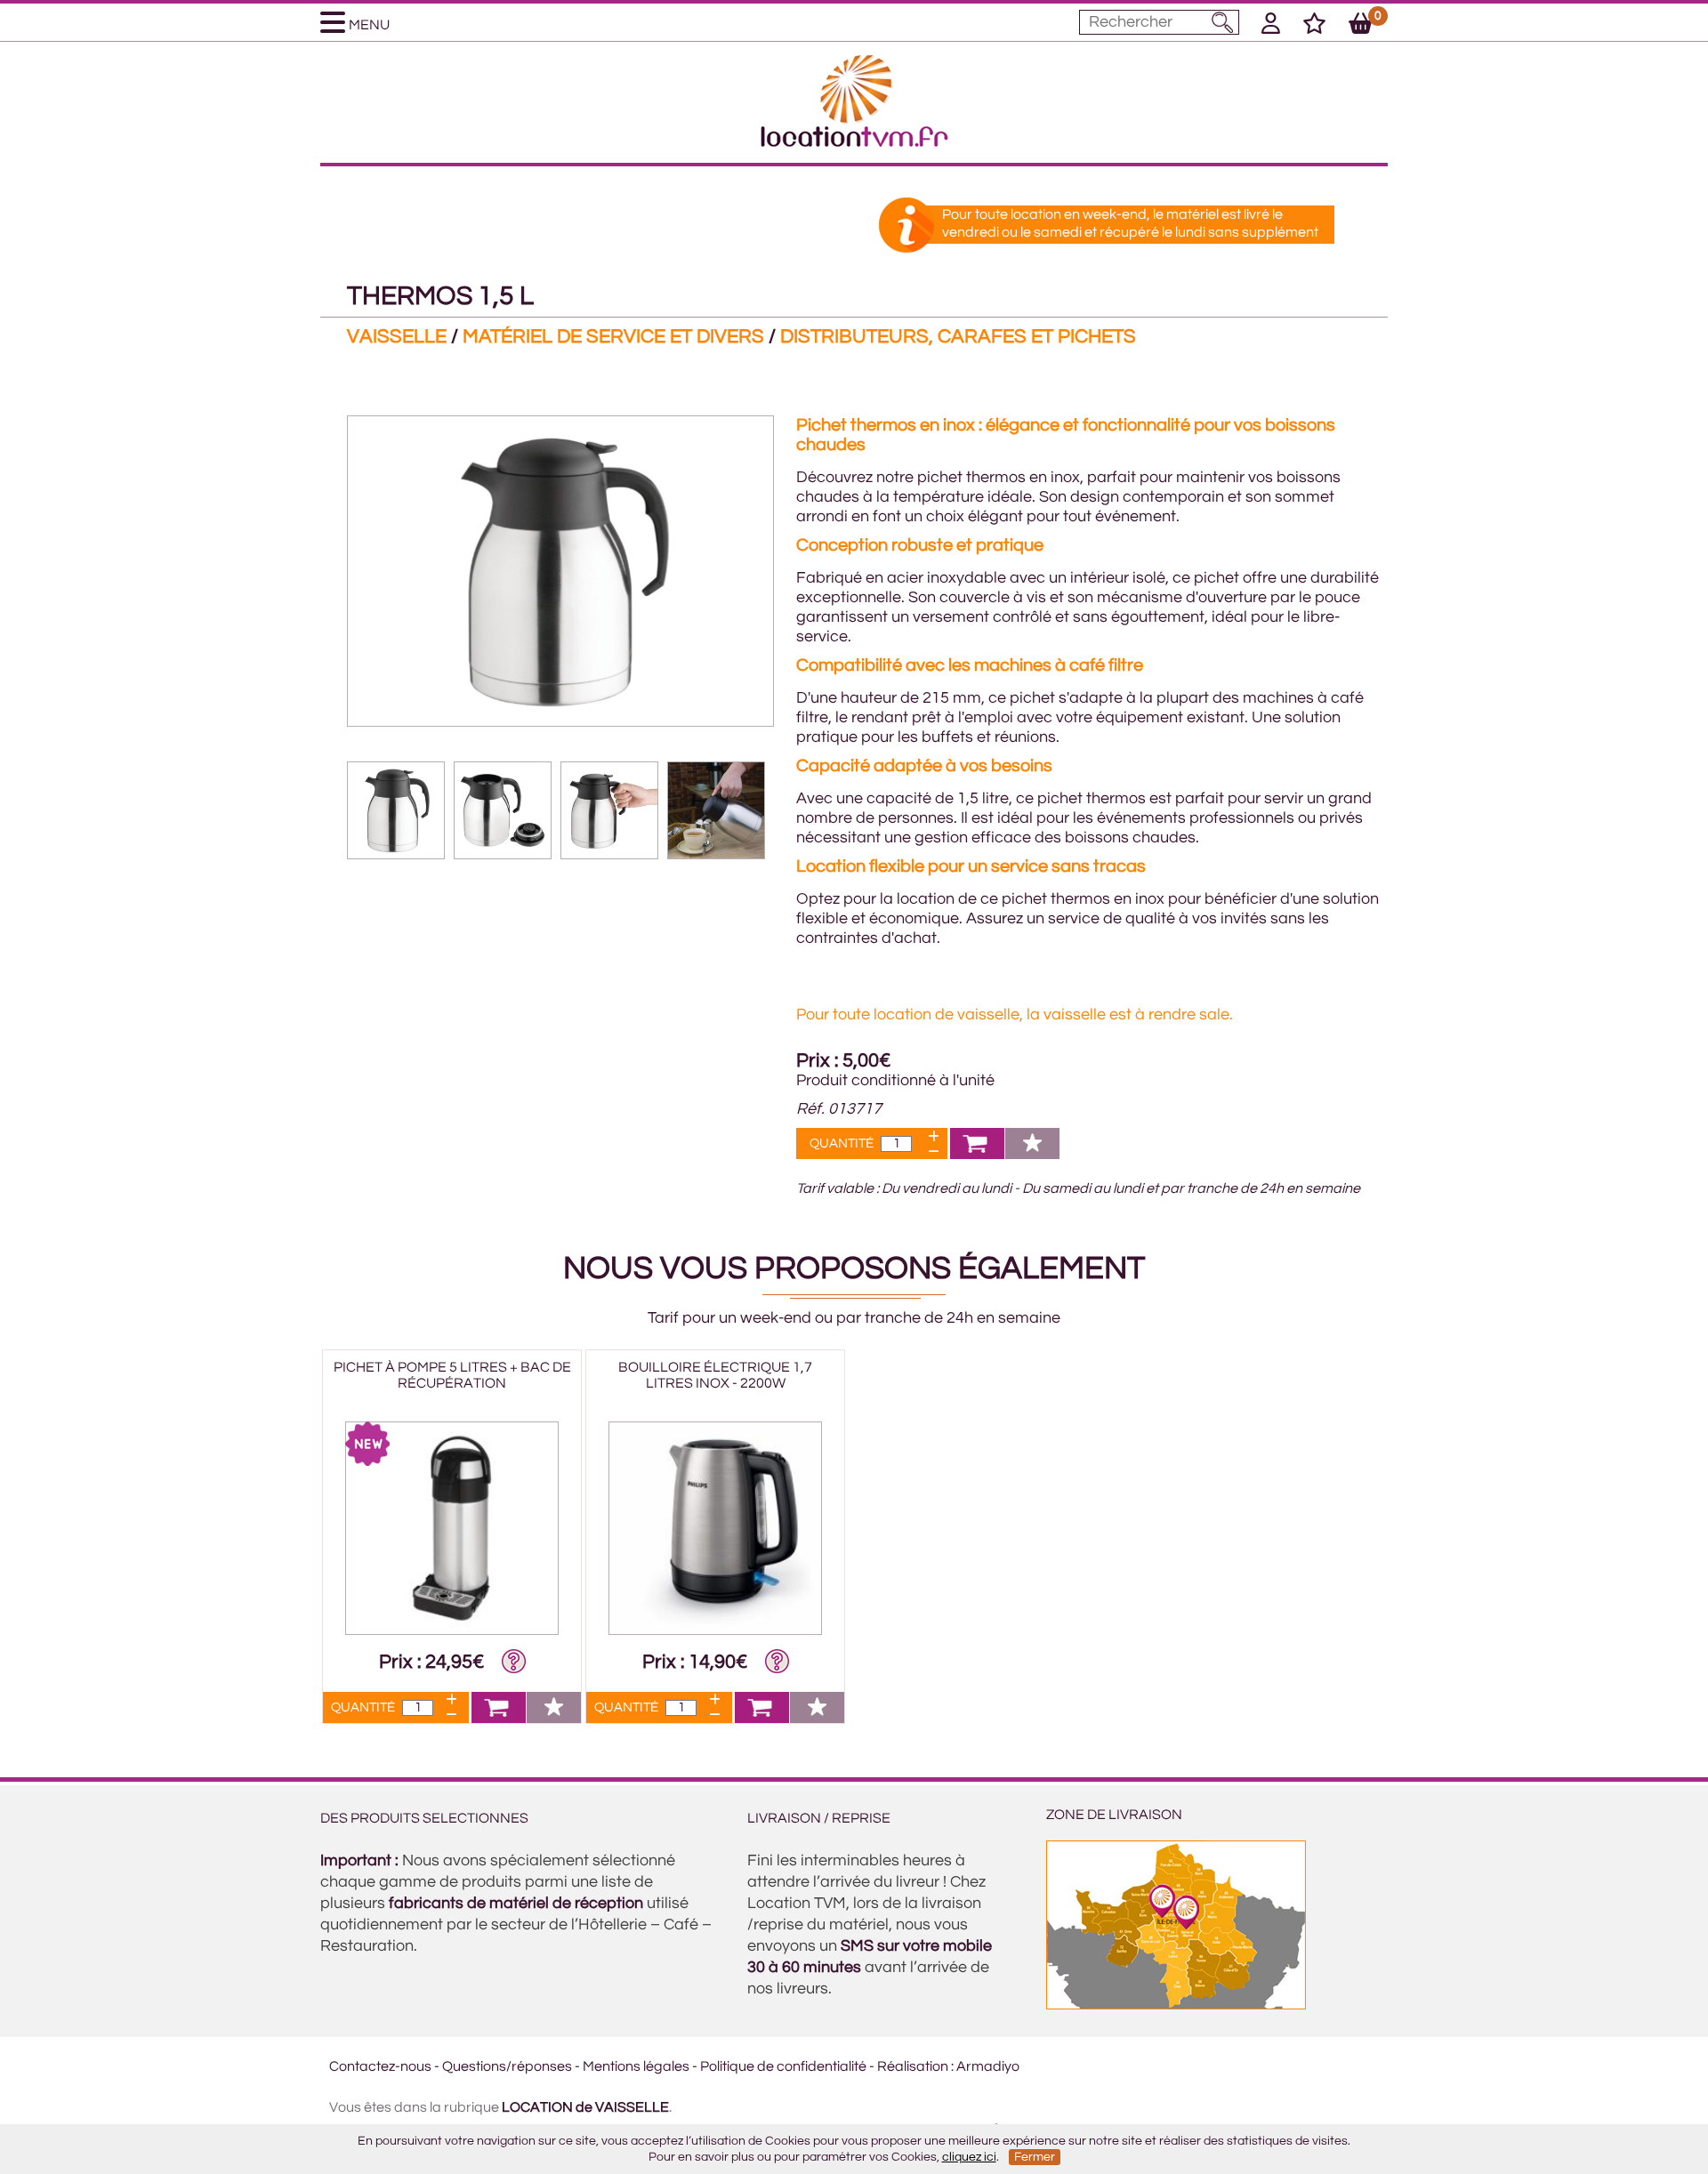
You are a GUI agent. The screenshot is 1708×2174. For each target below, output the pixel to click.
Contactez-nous (380, 2066)
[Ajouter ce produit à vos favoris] (1032, 1154)
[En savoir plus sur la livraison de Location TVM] (1176, 2005)
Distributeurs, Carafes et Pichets (958, 337)
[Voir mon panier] (1361, 27)
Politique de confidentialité (783, 2066)
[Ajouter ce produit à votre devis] (977, 1154)
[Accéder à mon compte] (1271, 27)
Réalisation (913, 2066)
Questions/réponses (507, 2066)
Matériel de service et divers (613, 337)
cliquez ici (969, 2157)
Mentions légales (636, 2066)
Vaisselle (397, 337)
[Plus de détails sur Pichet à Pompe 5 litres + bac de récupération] (452, 1630)
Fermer (1035, 2157)
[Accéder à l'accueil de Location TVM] (854, 142)
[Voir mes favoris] (1314, 27)
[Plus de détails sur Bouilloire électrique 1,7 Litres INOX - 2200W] (715, 1630)
